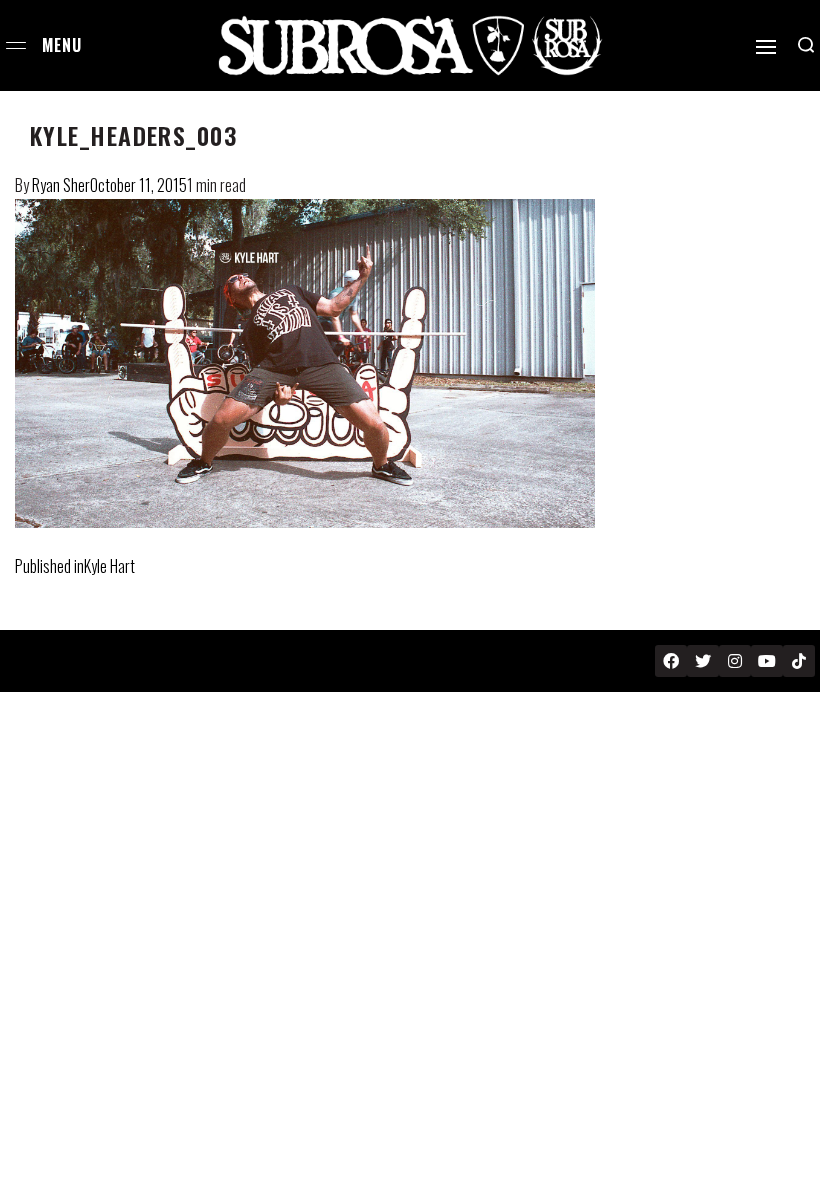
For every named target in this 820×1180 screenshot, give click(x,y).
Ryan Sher (61, 185)
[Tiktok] (799, 661)
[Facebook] (671, 661)
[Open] (766, 47)
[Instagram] (735, 661)
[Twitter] (703, 661)
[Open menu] (16, 45)
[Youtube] (767, 661)
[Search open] (806, 45)
